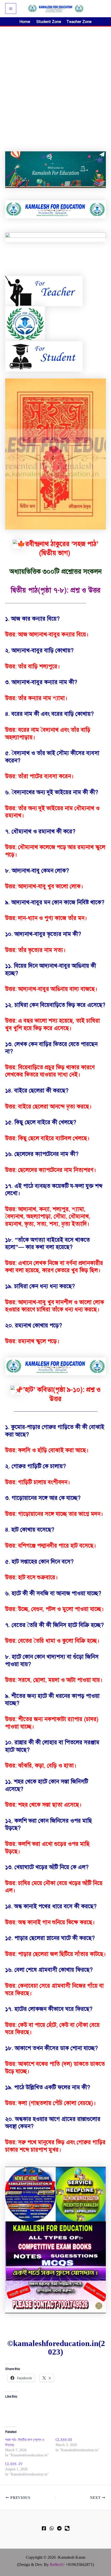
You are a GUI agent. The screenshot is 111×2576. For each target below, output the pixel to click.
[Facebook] (44, 2528)
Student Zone (50, 22)
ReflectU (57, 2565)
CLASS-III (64, 2440)
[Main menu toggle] (11, 9)
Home (25, 22)
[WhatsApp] (52, 2528)
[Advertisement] (55, 85)
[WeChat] (67, 2528)
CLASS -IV (14, 2464)
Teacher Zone (79, 22)
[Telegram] (59, 2528)
